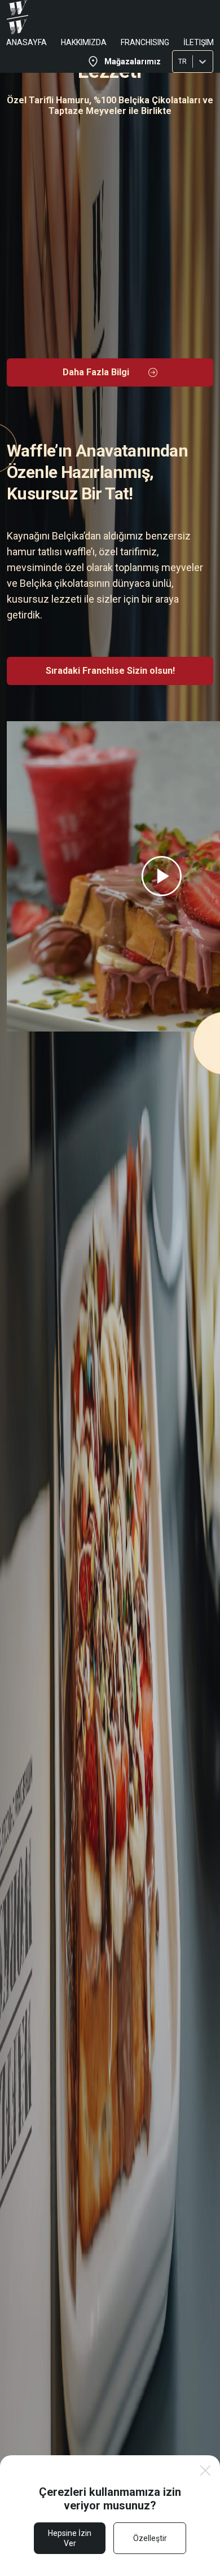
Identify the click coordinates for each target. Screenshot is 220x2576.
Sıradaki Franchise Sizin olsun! (110, 671)
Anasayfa (27, 42)
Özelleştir (150, 2538)
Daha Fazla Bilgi (96, 372)
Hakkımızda (84, 42)
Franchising (145, 42)
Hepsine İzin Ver (70, 2538)
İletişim (199, 42)
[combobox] (179, 62)
